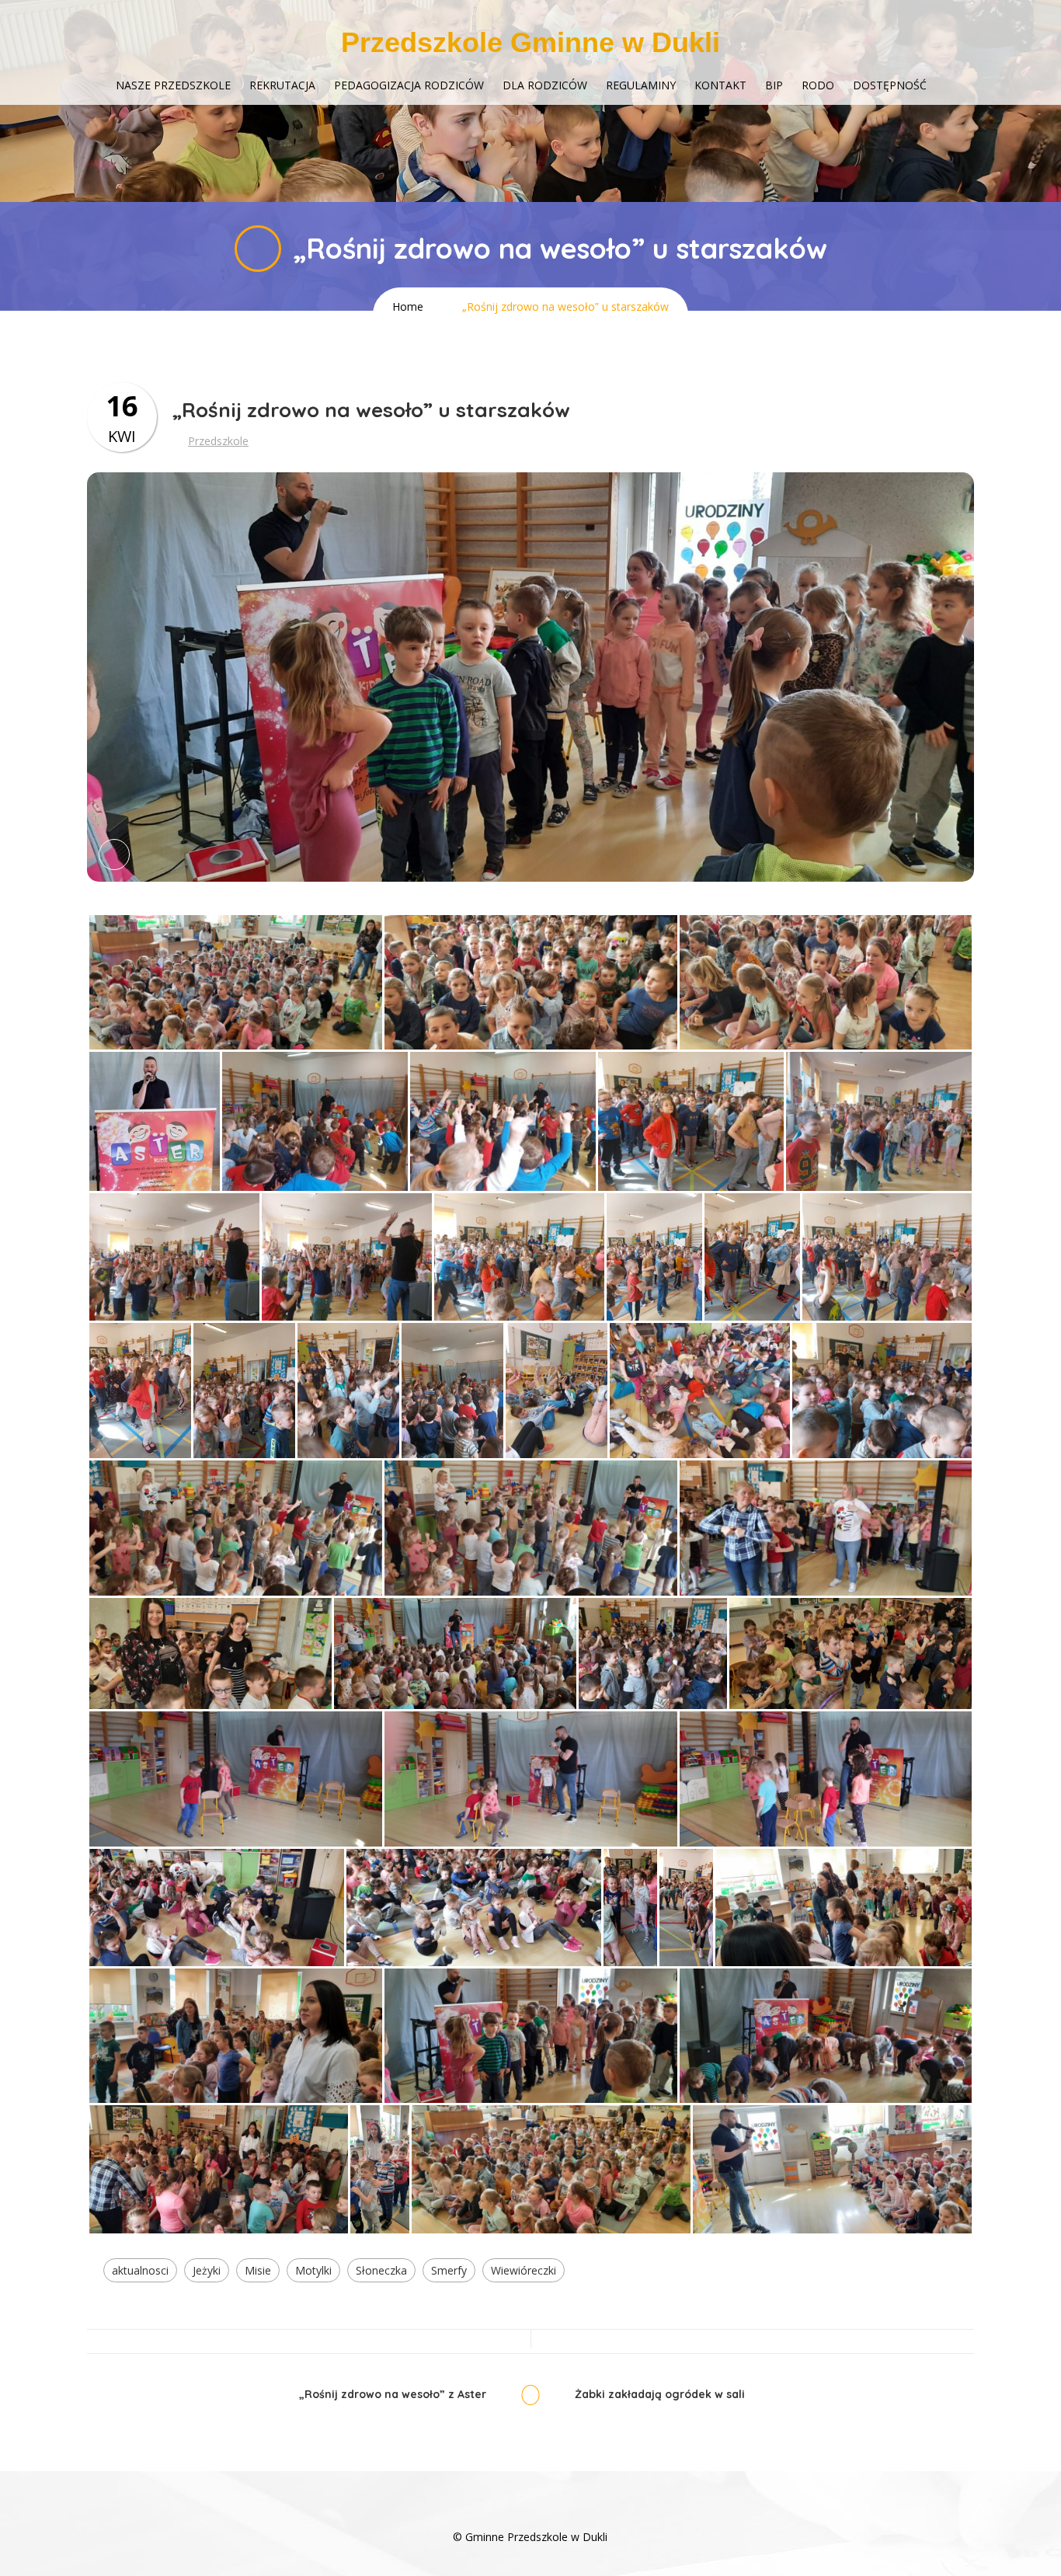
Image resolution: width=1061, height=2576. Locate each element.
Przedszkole (218, 441)
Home (408, 306)
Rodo (818, 85)
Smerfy (449, 2270)
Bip (774, 85)
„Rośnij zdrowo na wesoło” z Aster (393, 2395)
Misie (258, 2270)
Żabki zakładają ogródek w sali (660, 2395)
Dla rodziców (545, 85)
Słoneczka (381, 2270)
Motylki (313, 2270)
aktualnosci (140, 2270)
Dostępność (890, 85)
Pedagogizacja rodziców (409, 85)
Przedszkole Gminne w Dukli (530, 42)
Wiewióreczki (524, 2270)
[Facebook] (530, 2513)
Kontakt (720, 85)
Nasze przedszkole (173, 85)
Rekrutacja (282, 85)
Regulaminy (641, 85)
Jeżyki (207, 2270)
